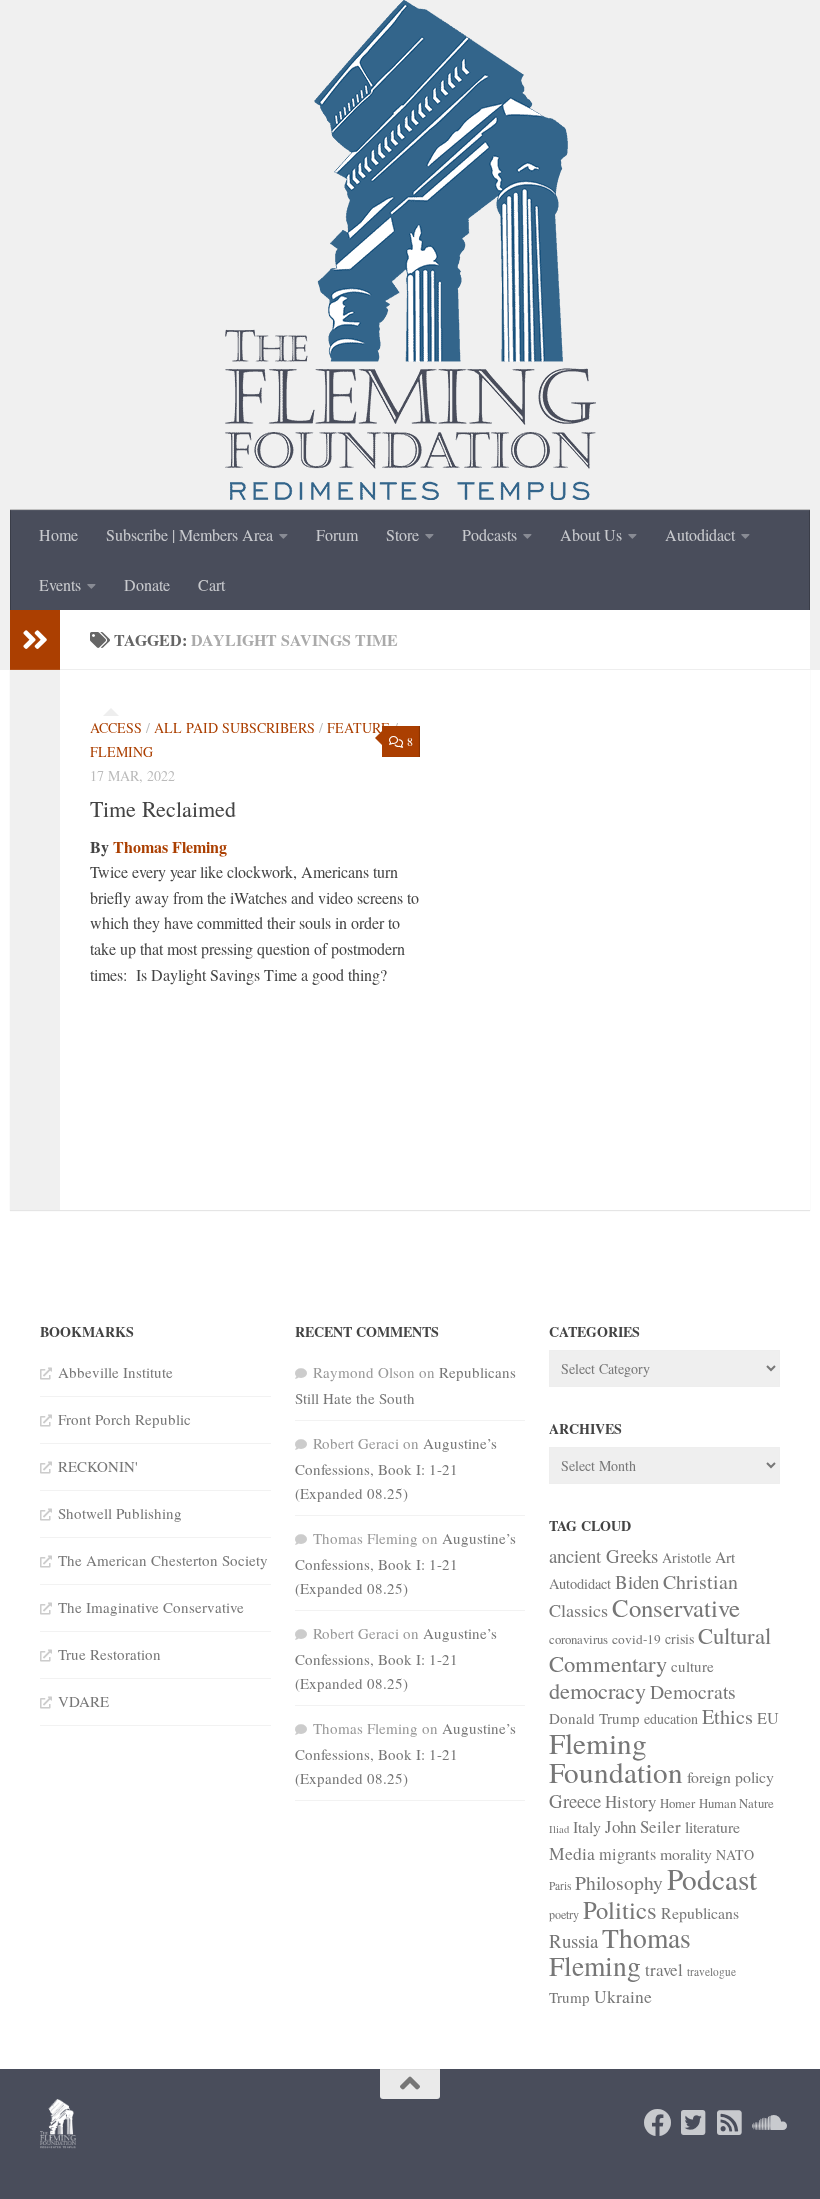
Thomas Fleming (170, 846)
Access (116, 727)
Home (58, 534)
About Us (591, 534)
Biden (637, 1581)
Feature (358, 727)
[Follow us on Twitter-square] (694, 2123)
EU (768, 1718)
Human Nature (736, 1803)
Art (725, 1557)
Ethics (727, 1716)
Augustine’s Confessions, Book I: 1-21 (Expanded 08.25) (396, 1468)
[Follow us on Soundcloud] (766, 2123)
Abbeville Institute (115, 1372)
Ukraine (623, 1996)
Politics (620, 1909)
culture (692, 1666)
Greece (575, 1800)
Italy (587, 1826)
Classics (578, 1610)
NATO (735, 1854)
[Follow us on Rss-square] (730, 2123)
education (671, 1718)
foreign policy (730, 1776)
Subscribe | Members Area (189, 534)
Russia (573, 1940)
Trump (569, 1997)
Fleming (121, 751)
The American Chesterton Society (163, 1560)
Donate (147, 584)
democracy (597, 1690)
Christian (700, 1581)
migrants (627, 1854)
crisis (679, 1638)
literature (712, 1826)
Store (402, 534)
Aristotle (686, 1557)
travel (664, 1969)
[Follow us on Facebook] (658, 2123)
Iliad (559, 1829)
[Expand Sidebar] (35, 640)
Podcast (712, 1878)
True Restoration (109, 1654)
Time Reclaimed (163, 808)
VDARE (83, 1701)
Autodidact (700, 534)
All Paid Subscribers (234, 727)
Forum (337, 534)
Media (572, 1853)
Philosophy (619, 1882)
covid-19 (636, 1639)
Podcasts (489, 534)
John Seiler (643, 1826)
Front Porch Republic (124, 1419)
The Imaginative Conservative (151, 1607)
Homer (677, 1803)
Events (60, 584)
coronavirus (578, 1639)
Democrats (693, 1691)
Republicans (700, 1912)
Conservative (676, 1607)
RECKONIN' (98, 1466)
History (630, 1801)
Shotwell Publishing (120, 1513)
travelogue (711, 1971)
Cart (211, 584)
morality (686, 1853)
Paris (560, 1885)
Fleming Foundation (616, 1757)
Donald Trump (594, 1718)
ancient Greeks (603, 1555)
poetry (564, 1914)
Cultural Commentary (660, 1649)
